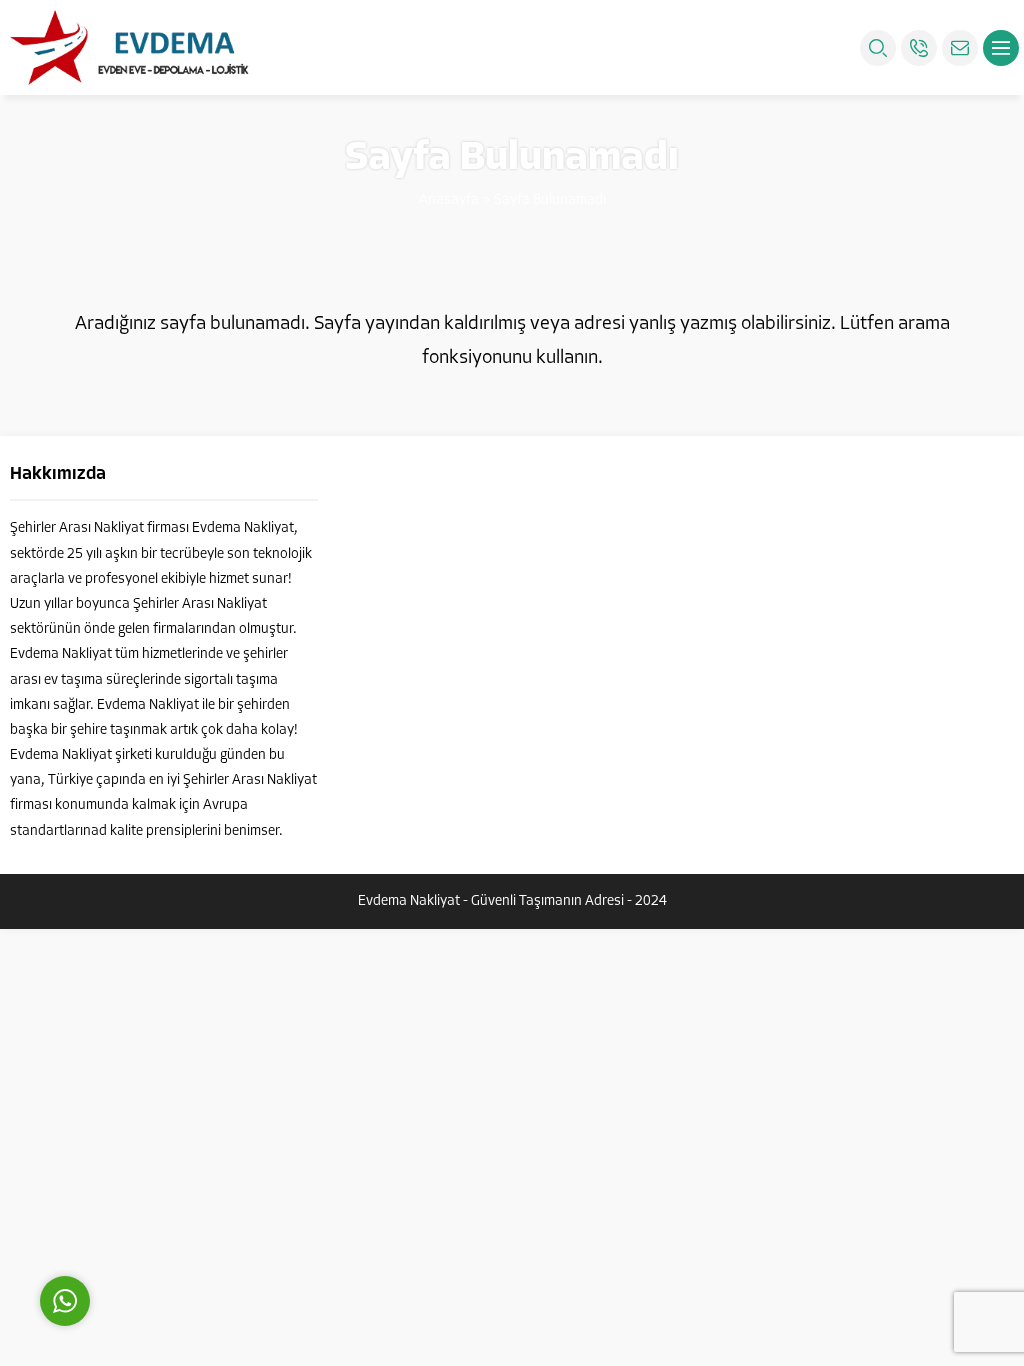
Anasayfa (449, 200)
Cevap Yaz (190, 1211)
